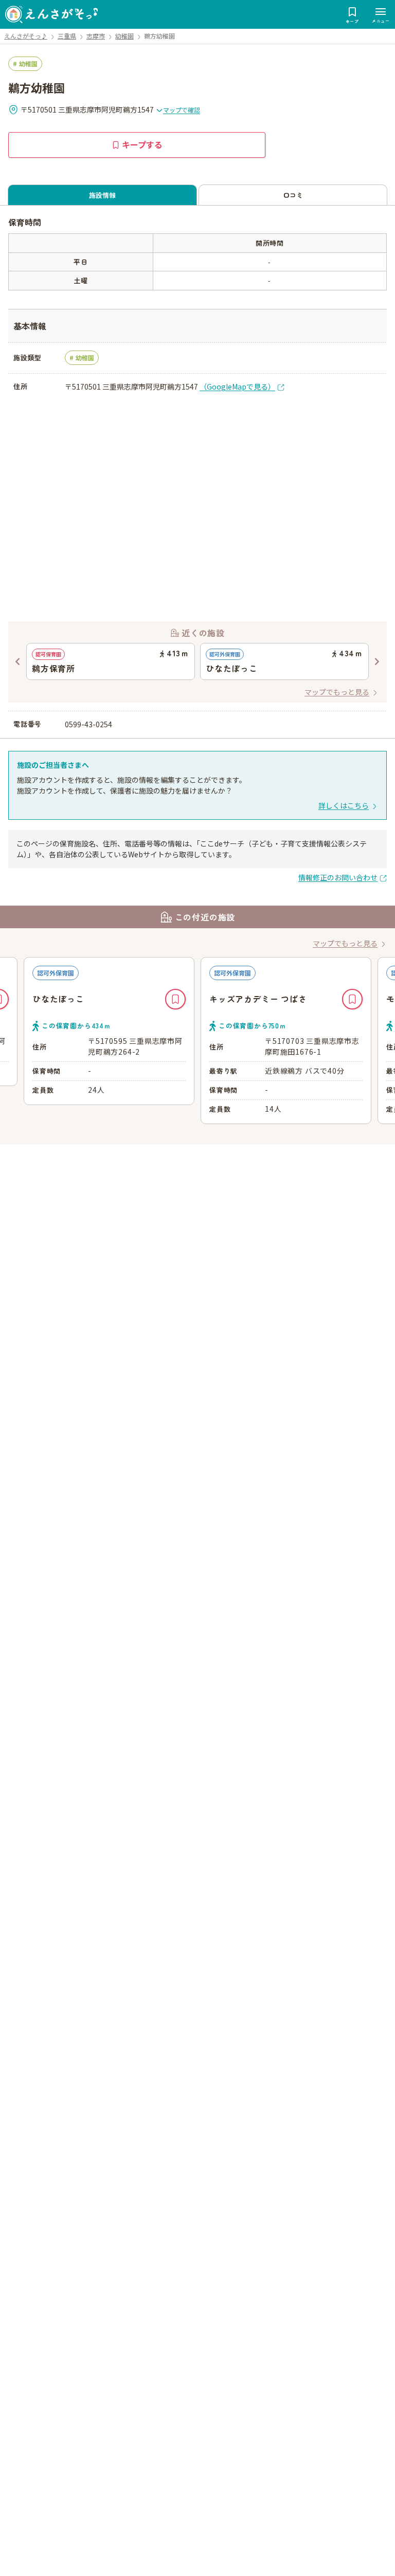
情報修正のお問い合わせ (338, 877)
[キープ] (175, 999)
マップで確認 (182, 110)
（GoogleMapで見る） (237, 387)
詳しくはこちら (344, 805)
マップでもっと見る (337, 692)
